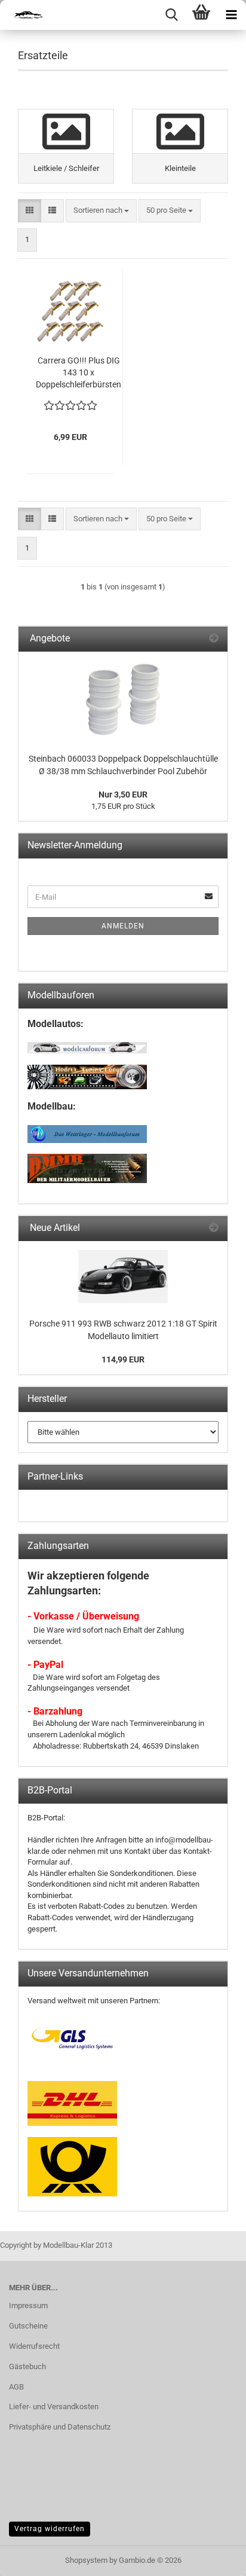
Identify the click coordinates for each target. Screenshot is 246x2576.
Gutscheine (28, 2326)
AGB (16, 2387)
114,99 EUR (123, 1359)
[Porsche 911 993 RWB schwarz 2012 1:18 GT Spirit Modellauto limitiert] (123, 1277)
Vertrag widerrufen (50, 2529)
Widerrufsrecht (34, 2346)
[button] (30, 211)
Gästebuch (27, 2366)
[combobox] (101, 211)
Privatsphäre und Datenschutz (60, 2427)
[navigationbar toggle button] (231, 15)
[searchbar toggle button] (171, 15)
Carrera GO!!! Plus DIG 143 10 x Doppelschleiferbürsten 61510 (79, 373)
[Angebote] (214, 639)
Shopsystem (86, 2560)
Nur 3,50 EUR (123, 795)
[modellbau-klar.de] (24, 15)
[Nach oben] (213, 2558)
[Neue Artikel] (214, 1228)
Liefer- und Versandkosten (54, 2407)
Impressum (28, 2305)
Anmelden (123, 926)
